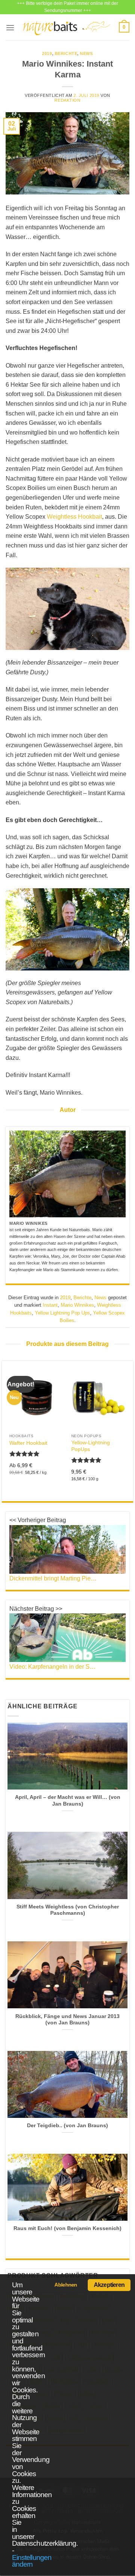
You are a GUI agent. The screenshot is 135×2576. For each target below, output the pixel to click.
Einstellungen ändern (32, 2561)
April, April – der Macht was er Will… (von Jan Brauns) (68, 1801)
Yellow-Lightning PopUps (91, 1446)
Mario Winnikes (77, 1305)
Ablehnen (66, 2285)
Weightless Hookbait (74, 517)
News (86, 53)
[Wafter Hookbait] (37, 1397)
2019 (47, 53)
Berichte (66, 53)
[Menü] (10, 27)
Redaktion (67, 100)
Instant (50, 1305)
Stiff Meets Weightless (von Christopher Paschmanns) (68, 1910)
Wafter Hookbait (28, 1443)
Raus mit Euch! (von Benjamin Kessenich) (67, 2228)
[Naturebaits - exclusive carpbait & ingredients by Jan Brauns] (67, 27)
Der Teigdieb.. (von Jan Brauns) (67, 2126)
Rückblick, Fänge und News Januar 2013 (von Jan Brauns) (67, 2020)
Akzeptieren (109, 2285)
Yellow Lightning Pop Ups (62, 1313)
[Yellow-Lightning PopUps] (98, 1397)
